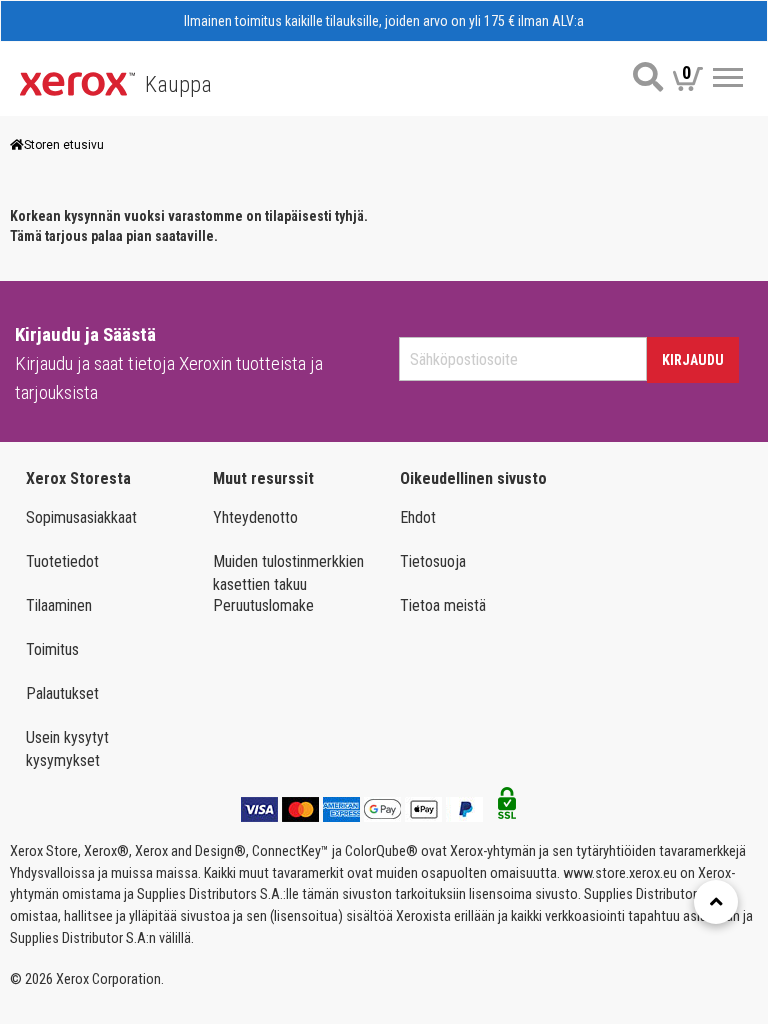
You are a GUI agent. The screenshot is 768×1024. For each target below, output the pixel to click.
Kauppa (178, 84)
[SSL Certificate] (507, 809)
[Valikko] (728, 78)
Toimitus (52, 649)
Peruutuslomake (263, 605)
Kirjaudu (693, 360)
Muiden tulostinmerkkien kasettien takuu (288, 573)
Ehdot (418, 517)
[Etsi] (648, 77)
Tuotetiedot (62, 561)
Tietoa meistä (443, 605)
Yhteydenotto (255, 517)
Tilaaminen (59, 605)
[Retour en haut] (716, 902)
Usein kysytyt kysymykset (67, 749)
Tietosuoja (433, 561)
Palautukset (62, 693)
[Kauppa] (77, 82)
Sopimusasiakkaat (81, 517)
